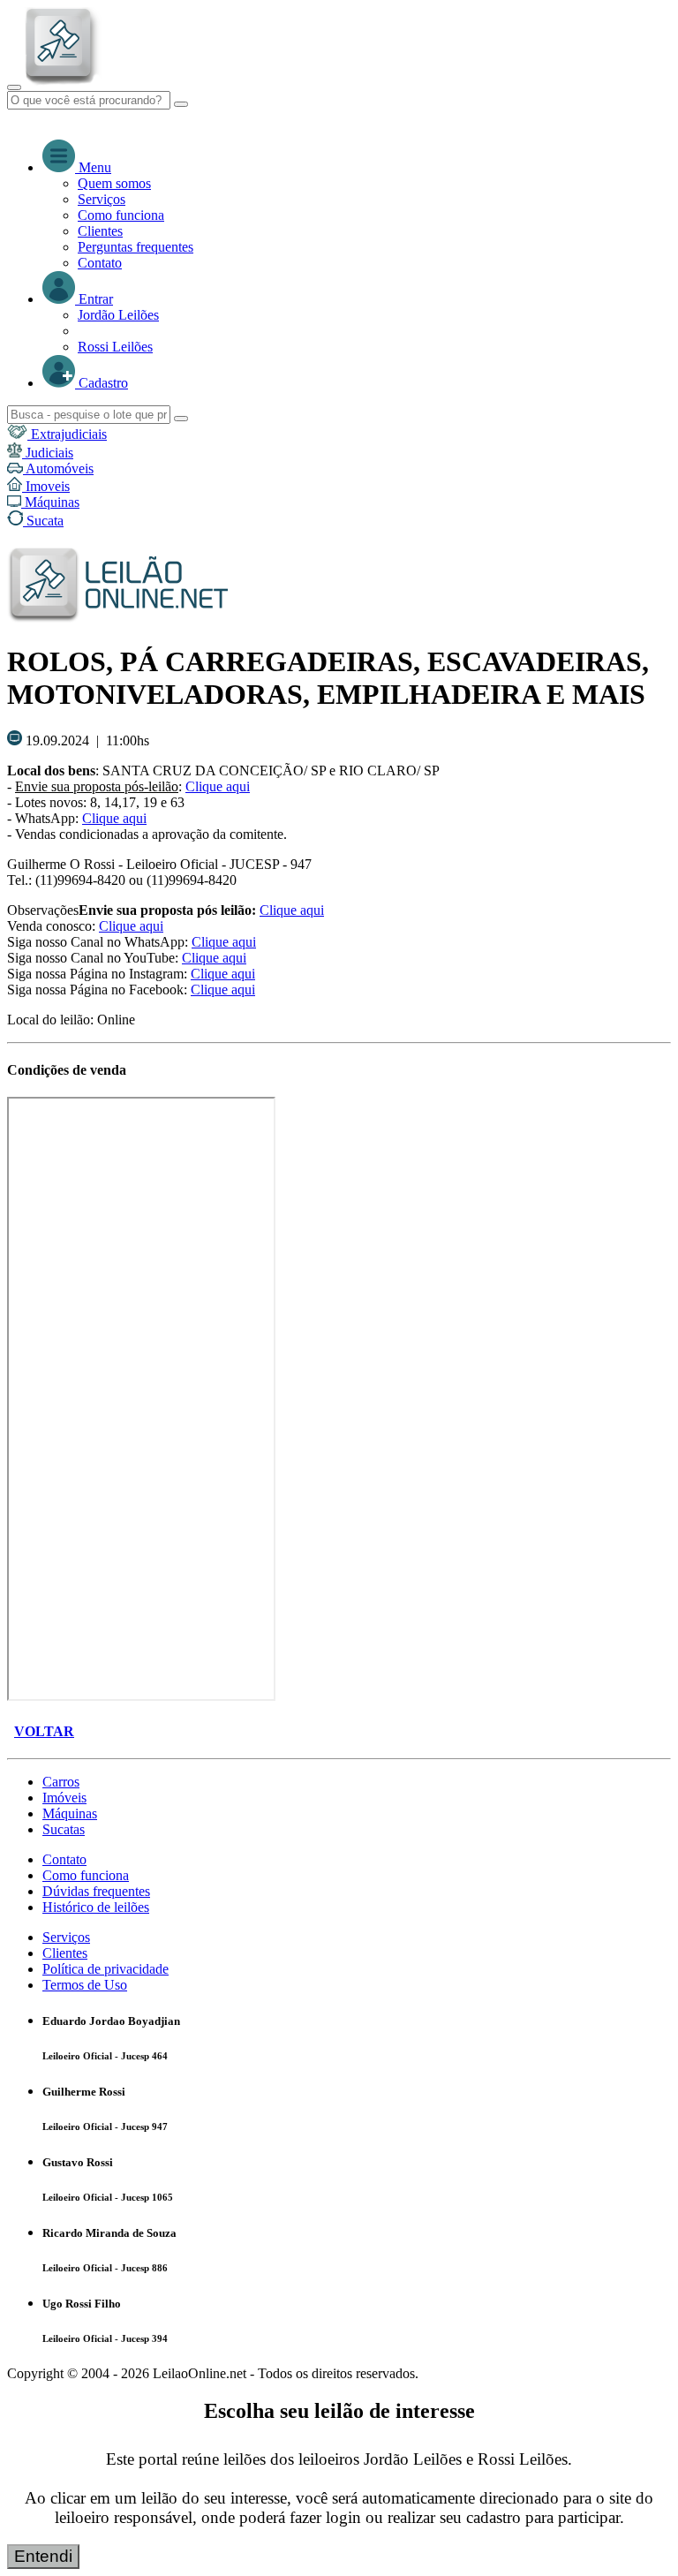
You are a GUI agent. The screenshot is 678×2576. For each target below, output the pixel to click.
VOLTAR (44, 1731)
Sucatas (64, 1829)
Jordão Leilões (118, 315)
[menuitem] (374, 184)
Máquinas (50, 502)
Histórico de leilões (96, 1907)
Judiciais (48, 453)
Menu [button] (93, 167)
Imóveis (64, 1798)
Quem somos (114, 183)
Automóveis (58, 468)
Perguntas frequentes (136, 247)
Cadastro (102, 383)
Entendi (43, 2556)
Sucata (43, 521)
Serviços (102, 199)
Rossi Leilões (115, 347)
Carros (61, 1782)
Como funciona (121, 215)
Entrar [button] (94, 299)
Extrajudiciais (67, 434)
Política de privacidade (105, 1969)
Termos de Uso (85, 1985)
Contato (100, 263)
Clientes (100, 231)
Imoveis (46, 486)
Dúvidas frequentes (96, 1891)
